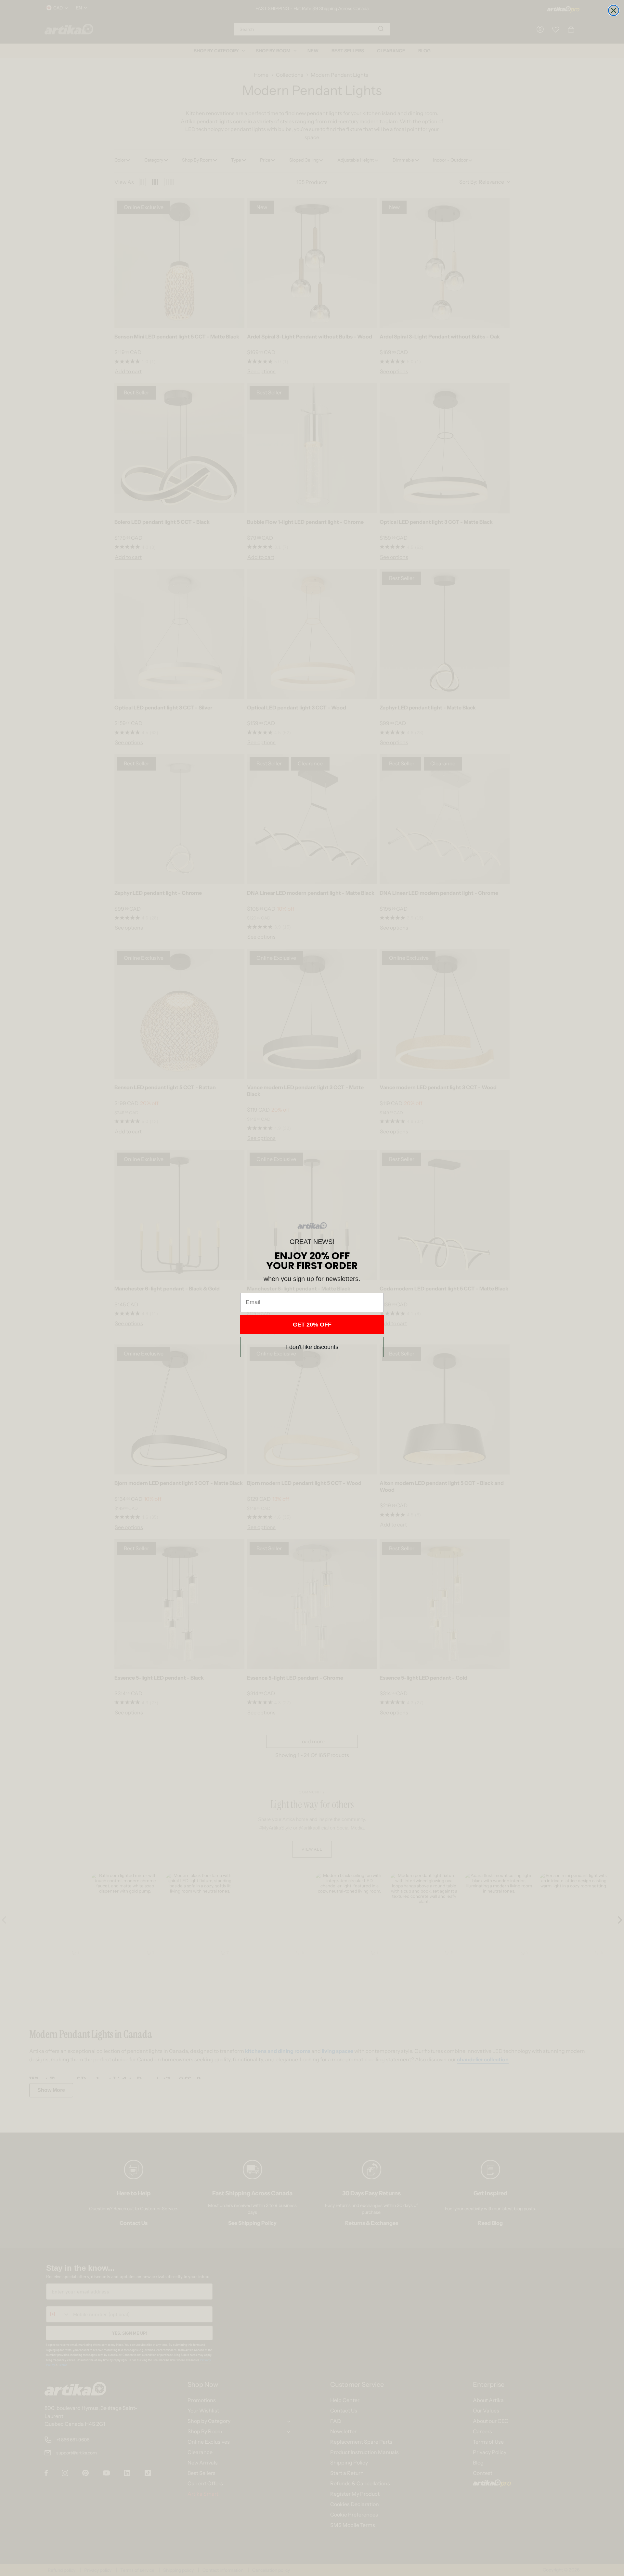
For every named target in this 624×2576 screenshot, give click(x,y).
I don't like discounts (312, 1347)
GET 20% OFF (312, 1325)
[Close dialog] (614, 10)
